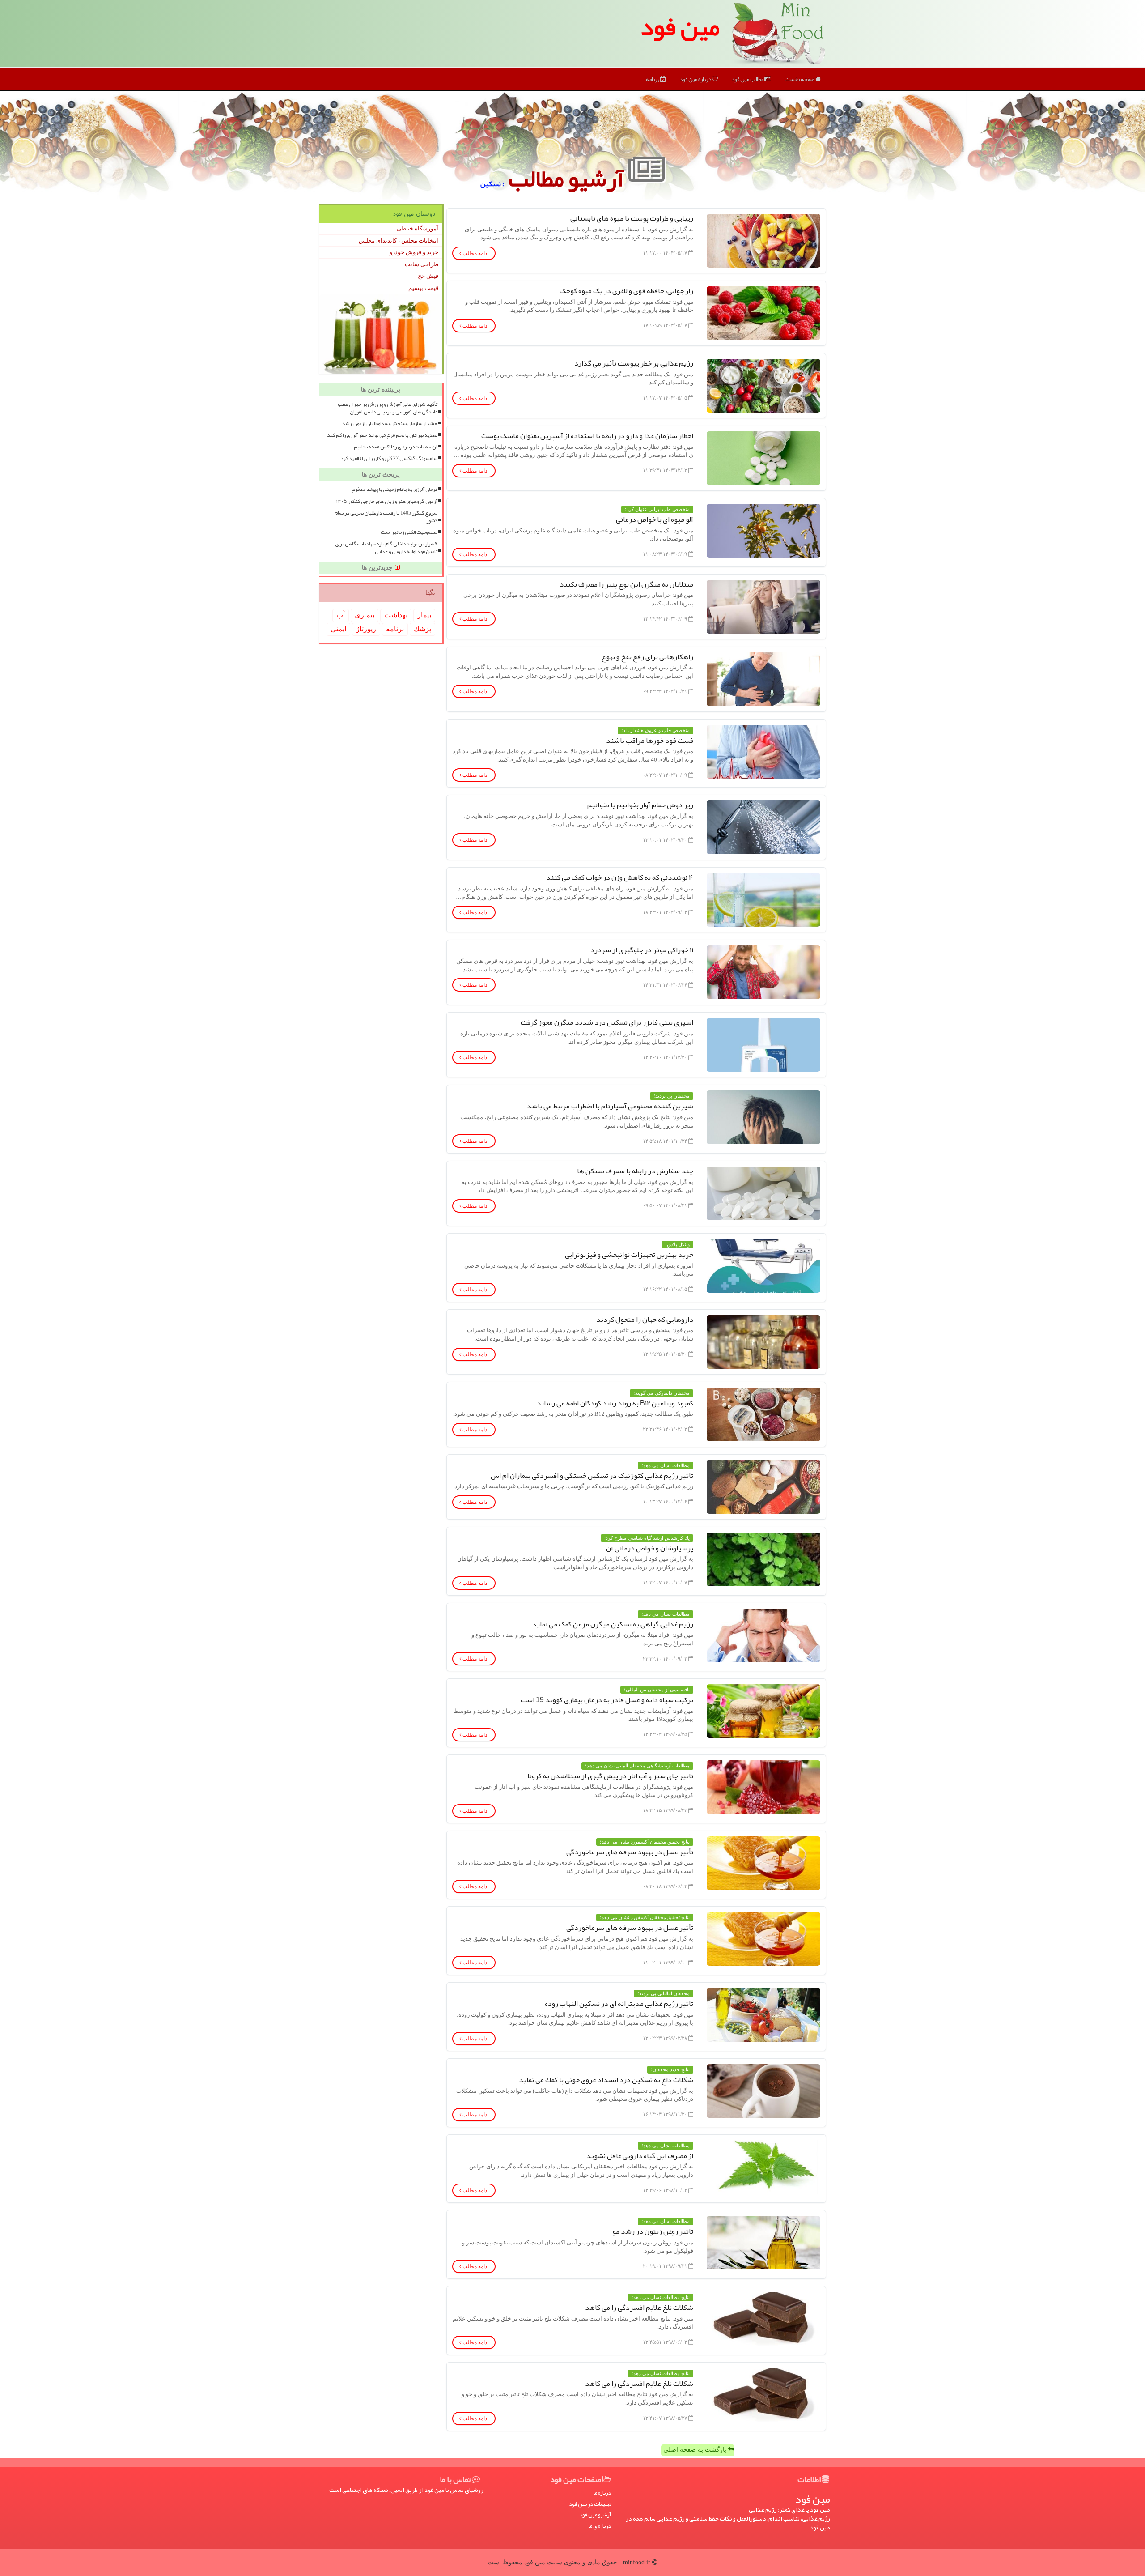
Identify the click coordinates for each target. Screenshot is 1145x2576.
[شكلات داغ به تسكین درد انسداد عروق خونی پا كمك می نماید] (763, 2091)
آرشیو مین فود (595, 2515)
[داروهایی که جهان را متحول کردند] (763, 1342)
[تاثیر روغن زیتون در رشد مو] (763, 2243)
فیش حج (428, 276)
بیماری (365, 615)
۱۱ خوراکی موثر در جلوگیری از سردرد (642, 950)
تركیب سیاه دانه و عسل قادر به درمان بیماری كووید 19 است (607, 1700)
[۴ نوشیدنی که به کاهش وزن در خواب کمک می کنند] (763, 900)
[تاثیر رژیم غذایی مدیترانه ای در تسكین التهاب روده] (763, 2015)
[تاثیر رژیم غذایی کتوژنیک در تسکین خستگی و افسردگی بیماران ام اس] (763, 1487)
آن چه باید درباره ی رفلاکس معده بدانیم (396, 447)
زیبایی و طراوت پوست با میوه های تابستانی (632, 218)
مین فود (680, 27)
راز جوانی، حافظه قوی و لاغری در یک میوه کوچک (626, 291)
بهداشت (396, 615)
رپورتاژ (366, 629)
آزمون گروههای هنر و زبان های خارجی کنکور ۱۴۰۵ (387, 501)
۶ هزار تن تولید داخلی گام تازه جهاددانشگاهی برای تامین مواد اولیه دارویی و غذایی (386, 548)
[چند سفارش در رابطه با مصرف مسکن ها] (763, 1193)
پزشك (422, 629)
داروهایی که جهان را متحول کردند (645, 1320)
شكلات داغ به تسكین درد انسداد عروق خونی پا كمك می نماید (606, 2080)
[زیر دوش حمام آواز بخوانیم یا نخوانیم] (763, 827)
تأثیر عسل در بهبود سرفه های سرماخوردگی (630, 1852)
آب (341, 615)
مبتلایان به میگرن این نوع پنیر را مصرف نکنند (626, 584)
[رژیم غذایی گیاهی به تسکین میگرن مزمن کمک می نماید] (763, 1635)
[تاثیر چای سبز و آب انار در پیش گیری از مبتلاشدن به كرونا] (763, 1787)
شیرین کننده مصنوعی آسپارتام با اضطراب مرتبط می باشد (610, 1106)
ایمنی (338, 629)
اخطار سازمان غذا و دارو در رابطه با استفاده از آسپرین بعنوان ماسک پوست (587, 436)
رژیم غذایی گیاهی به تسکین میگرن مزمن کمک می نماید (613, 1624)
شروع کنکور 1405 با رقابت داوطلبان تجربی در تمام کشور (386, 517)
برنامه (653, 79)
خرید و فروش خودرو (414, 252)
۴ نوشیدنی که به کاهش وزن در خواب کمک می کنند (620, 877)
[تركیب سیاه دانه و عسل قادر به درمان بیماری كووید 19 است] (763, 1711)
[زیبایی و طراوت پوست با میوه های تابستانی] (763, 241)
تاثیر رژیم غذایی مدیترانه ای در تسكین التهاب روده (619, 2004)
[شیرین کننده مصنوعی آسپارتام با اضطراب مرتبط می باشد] (763, 1117)
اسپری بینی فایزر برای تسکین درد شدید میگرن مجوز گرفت (607, 1022)
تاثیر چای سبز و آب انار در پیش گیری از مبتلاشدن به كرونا (610, 1776)
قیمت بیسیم (423, 288)
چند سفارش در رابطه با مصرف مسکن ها (635, 1171)
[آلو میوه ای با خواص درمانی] (763, 531)
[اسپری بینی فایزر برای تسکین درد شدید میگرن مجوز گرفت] (763, 1045)
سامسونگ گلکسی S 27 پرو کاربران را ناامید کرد (389, 458)
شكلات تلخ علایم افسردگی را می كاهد (639, 2308)
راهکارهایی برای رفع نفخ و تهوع (647, 657)
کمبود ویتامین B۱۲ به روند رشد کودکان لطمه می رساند (615, 1403)
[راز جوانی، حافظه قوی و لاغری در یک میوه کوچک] (763, 313)
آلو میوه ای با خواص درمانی (655, 519)
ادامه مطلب (475, 253)
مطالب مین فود (748, 79)
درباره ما (602, 2493)
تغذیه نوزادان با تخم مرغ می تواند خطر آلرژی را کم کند (382, 435)
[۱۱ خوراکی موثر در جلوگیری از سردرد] (763, 972)
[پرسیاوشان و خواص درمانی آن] (763, 1559)
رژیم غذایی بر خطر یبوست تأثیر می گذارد (634, 363)
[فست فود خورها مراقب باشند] (763, 752)
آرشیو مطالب (568, 178)
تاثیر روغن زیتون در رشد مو (653, 2231)
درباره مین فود (696, 79)
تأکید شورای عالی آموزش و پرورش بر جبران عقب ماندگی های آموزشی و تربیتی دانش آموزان (388, 408)
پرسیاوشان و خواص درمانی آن (650, 1548)
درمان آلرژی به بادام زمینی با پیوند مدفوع (394, 489)
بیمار (424, 615)
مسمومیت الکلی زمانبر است (409, 532)
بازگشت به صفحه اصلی (696, 2450)
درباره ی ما (600, 2526)
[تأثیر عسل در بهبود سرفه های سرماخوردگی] (763, 1863)
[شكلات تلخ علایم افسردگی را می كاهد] (763, 2319)
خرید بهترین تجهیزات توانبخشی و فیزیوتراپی (629, 1255)
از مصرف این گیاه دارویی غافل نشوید (640, 2156)
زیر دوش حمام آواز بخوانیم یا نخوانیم (640, 805)
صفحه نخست (800, 79)
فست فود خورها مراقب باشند (650, 741)
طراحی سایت (422, 264)
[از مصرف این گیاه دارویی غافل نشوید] (763, 2167)
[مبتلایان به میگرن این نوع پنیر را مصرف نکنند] (763, 607)
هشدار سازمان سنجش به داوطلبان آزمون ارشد (390, 424)
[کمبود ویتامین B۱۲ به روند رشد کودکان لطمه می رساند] (763, 1414)
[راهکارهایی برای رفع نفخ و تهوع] (763, 679)
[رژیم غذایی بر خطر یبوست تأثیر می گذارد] (763, 386)
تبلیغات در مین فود (590, 2504)
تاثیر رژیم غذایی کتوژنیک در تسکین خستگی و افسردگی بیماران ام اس (592, 1476)
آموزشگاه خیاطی (418, 228)
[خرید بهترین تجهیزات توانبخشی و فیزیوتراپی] (763, 1266)
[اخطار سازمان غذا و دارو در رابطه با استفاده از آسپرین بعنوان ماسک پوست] (763, 458)
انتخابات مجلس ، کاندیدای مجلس (399, 241)
